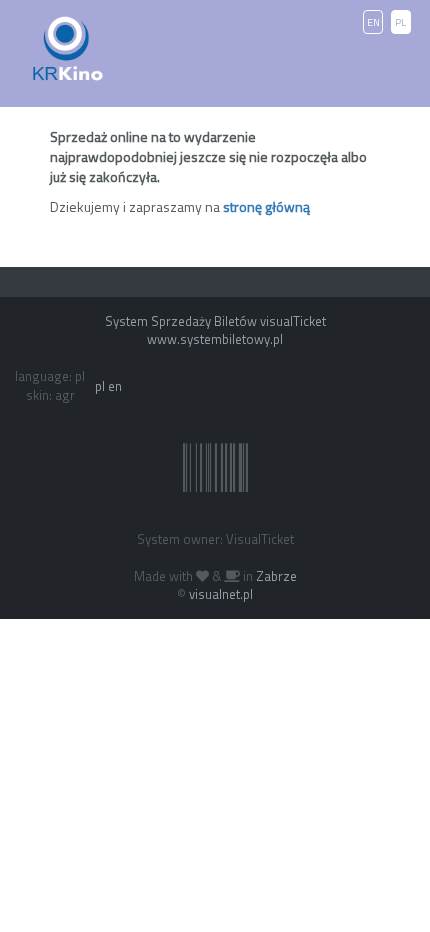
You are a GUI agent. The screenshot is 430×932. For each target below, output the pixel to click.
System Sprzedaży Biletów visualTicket (215, 321)
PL (400, 22)
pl (100, 386)
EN (373, 22)
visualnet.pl (221, 594)
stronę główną (266, 206)
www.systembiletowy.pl (215, 339)
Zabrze (276, 576)
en (115, 386)
